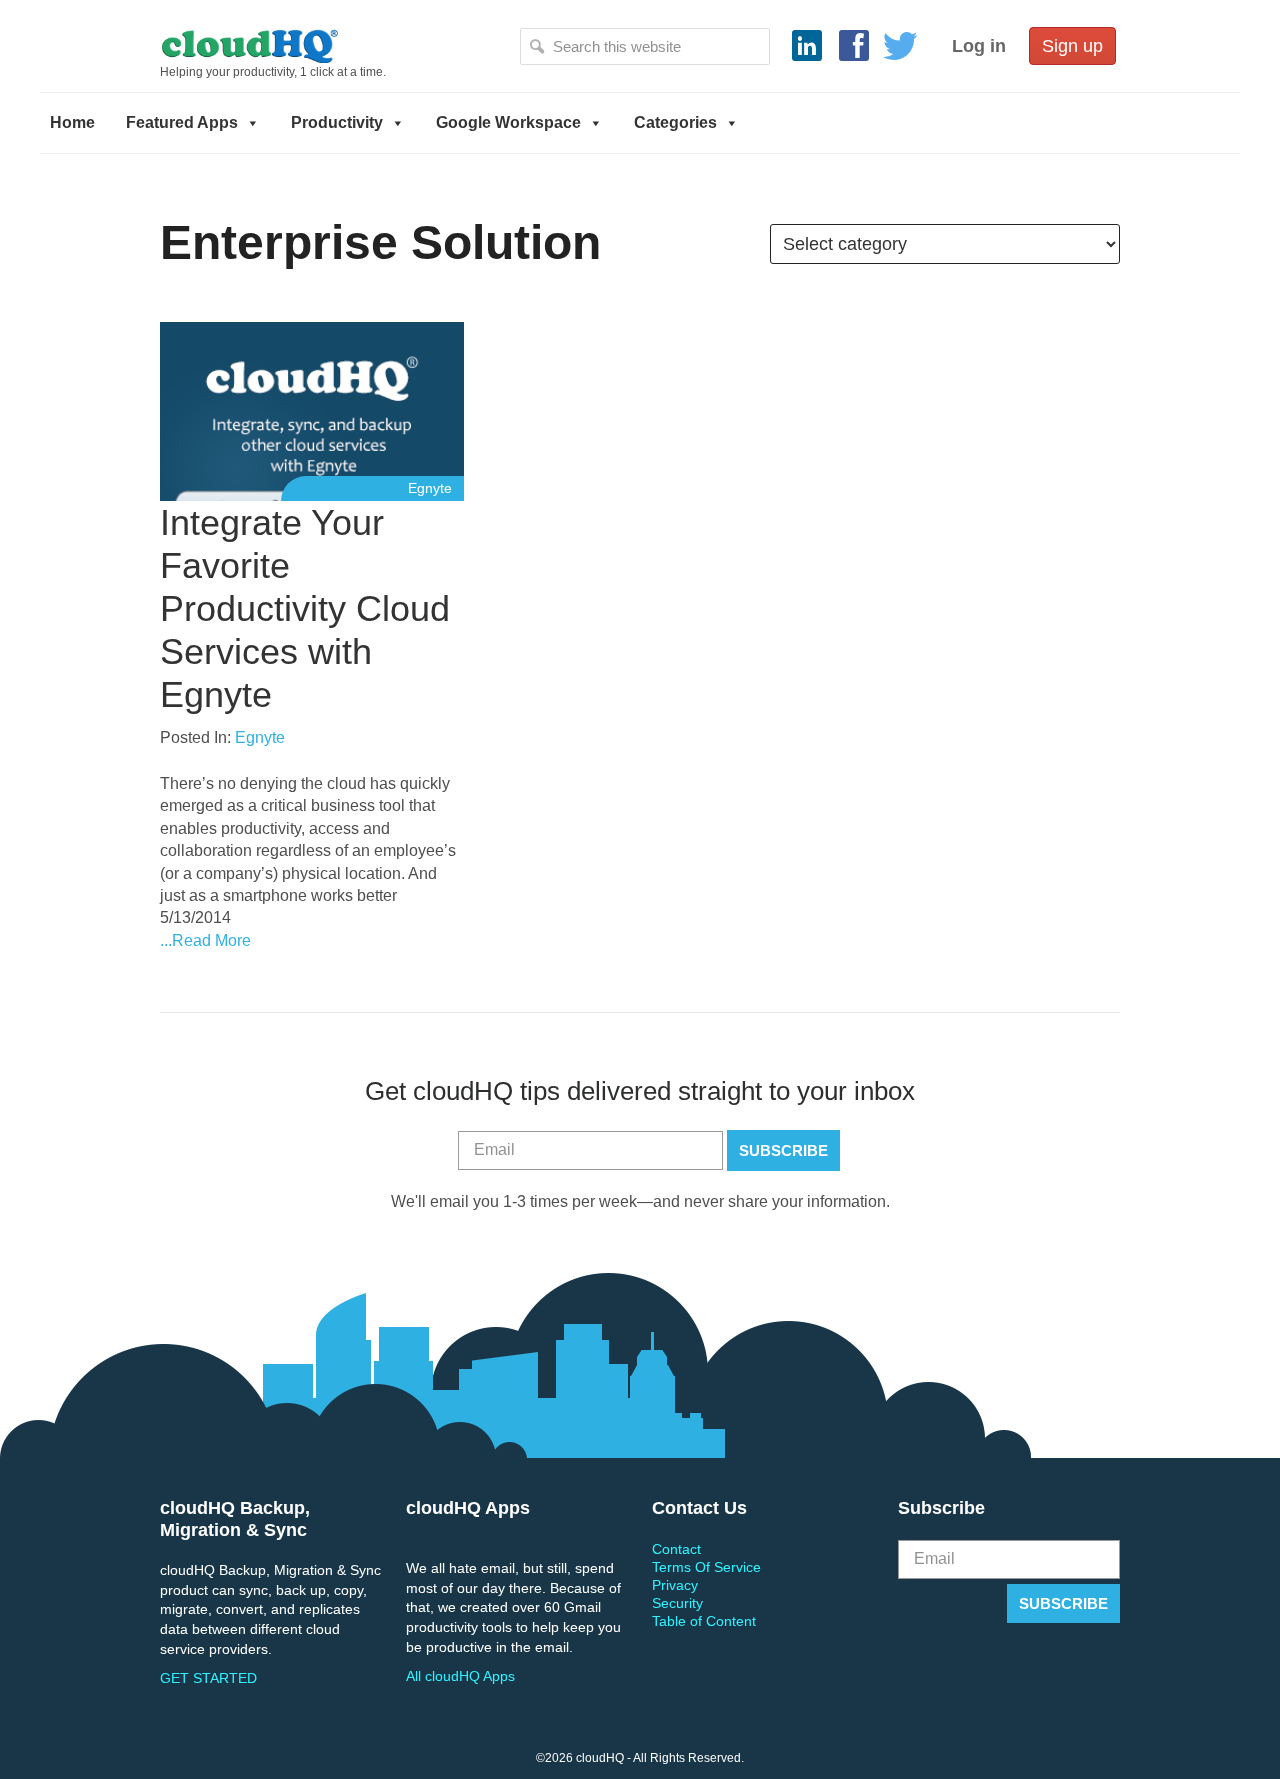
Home (72, 122)
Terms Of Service (706, 1567)
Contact (676, 1549)
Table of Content (704, 1621)
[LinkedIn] (807, 46)
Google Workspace (508, 122)
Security (677, 1603)
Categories (675, 122)
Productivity (337, 122)
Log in (979, 46)
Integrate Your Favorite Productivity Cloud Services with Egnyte (305, 609)
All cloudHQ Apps (460, 1676)
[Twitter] (901, 46)
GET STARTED (208, 1678)
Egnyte (430, 488)
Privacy (675, 1585)
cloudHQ (317, 45)
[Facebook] (854, 46)
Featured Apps (182, 122)
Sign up (1072, 46)
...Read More (205, 940)
